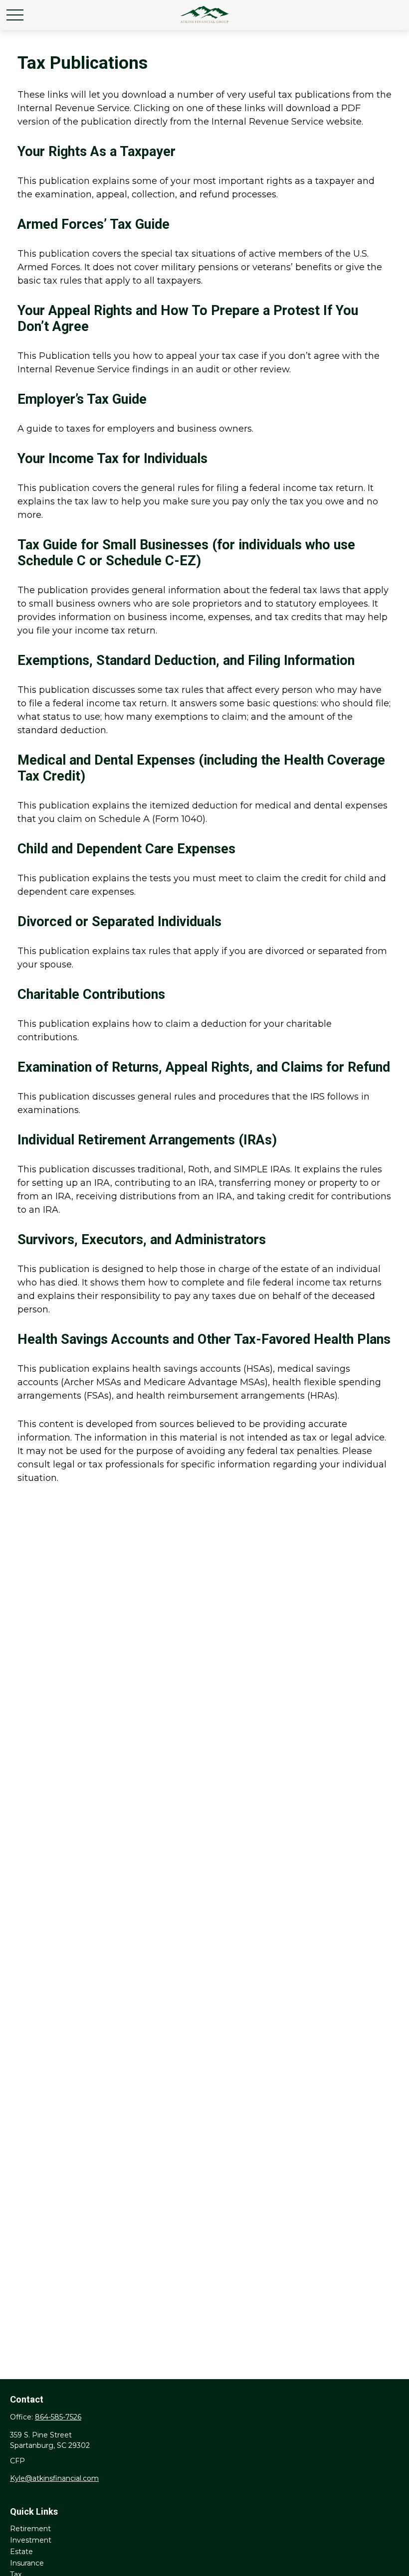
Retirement (30, 2529)
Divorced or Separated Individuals (119, 922)
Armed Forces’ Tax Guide (94, 224)
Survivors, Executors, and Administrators (142, 1240)
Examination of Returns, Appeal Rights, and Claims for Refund (204, 1067)
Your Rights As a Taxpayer (97, 152)
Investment (31, 2540)
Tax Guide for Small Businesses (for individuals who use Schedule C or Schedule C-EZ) (186, 553)
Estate (21, 2552)
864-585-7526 (58, 2417)
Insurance (27, 2563)
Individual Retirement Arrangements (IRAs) (147, 1140)
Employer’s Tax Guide (82, 399)
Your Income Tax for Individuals (112, 459)
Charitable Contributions (91, 994)
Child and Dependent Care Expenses (126, 849)
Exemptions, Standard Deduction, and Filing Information (186, 660)
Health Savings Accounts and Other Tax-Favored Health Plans (204, 1339)
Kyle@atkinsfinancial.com (54, 2478)
